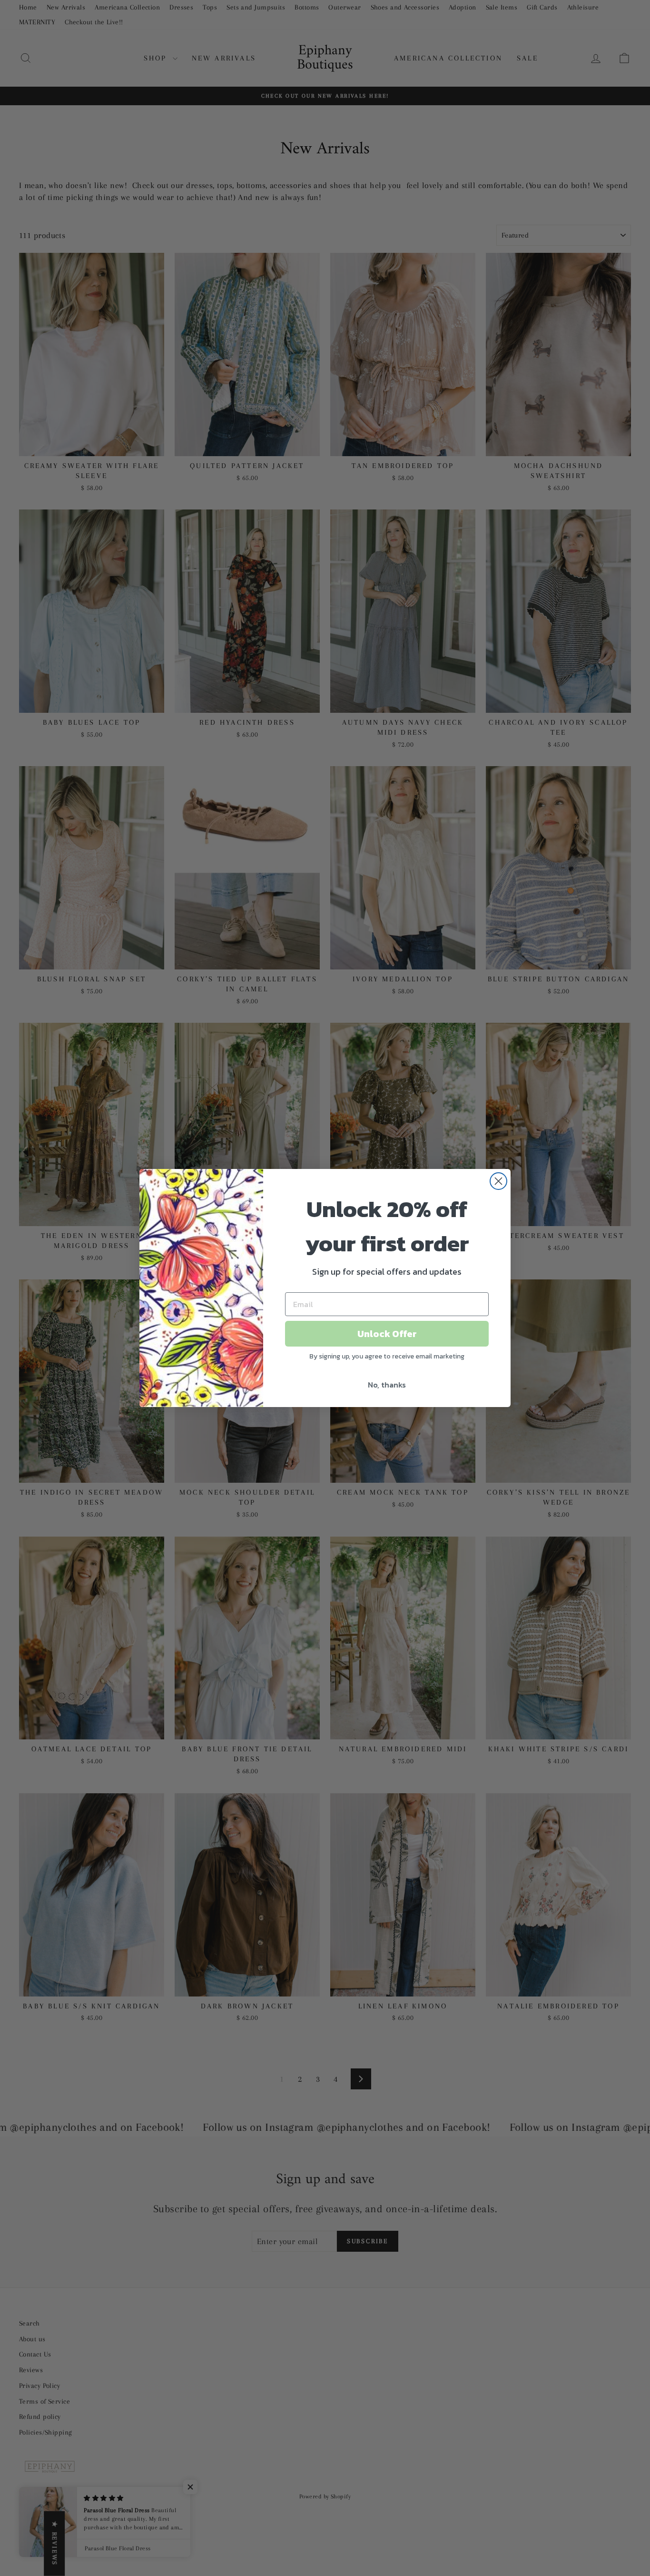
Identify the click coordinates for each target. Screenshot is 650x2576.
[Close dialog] (498, 1181)
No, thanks (387, 1385)
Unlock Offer (387, 1334)
